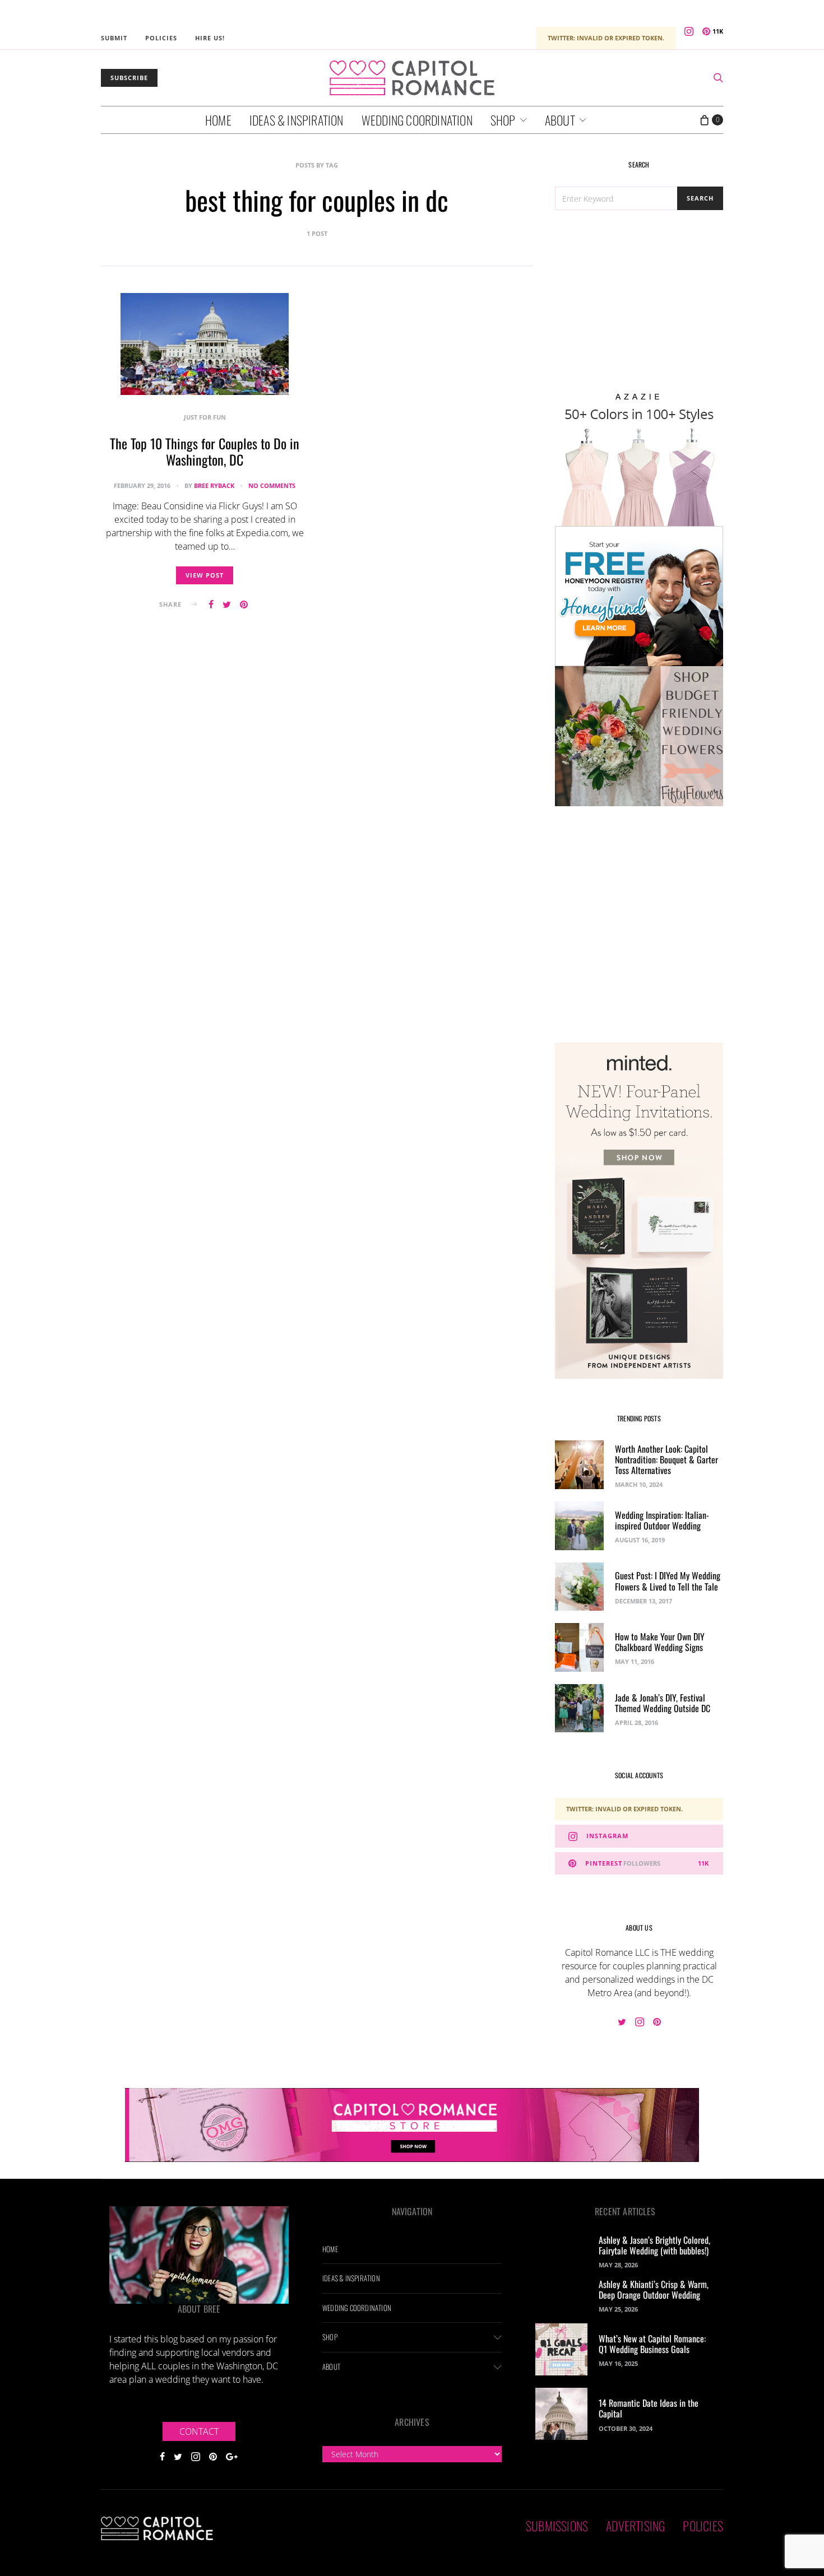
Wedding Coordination (417, 120)
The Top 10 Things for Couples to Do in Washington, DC (205, 451)
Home (218, 120)
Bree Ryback (214, 485)
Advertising (635, 2526)
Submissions (557, 2526)
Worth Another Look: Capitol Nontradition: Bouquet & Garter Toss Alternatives (666, 1459)
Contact (199, 2431)
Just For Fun (205, 417)
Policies (161, 38)
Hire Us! (210, 38)
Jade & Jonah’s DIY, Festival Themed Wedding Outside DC (663, 1703)
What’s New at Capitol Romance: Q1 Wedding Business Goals (652, 2344)
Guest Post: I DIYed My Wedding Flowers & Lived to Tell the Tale (668, 1581)
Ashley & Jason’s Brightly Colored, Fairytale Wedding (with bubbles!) (654, 2245)
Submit (114, 38)
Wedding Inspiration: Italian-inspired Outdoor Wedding (662, 1520)
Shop (503, 120)
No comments (272, 485)
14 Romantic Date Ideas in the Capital (649, 2408)
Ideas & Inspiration (297, 120)
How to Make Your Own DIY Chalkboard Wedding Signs (660, 1642)
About (560, 120)
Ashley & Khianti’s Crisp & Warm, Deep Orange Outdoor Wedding (654, 2289)
